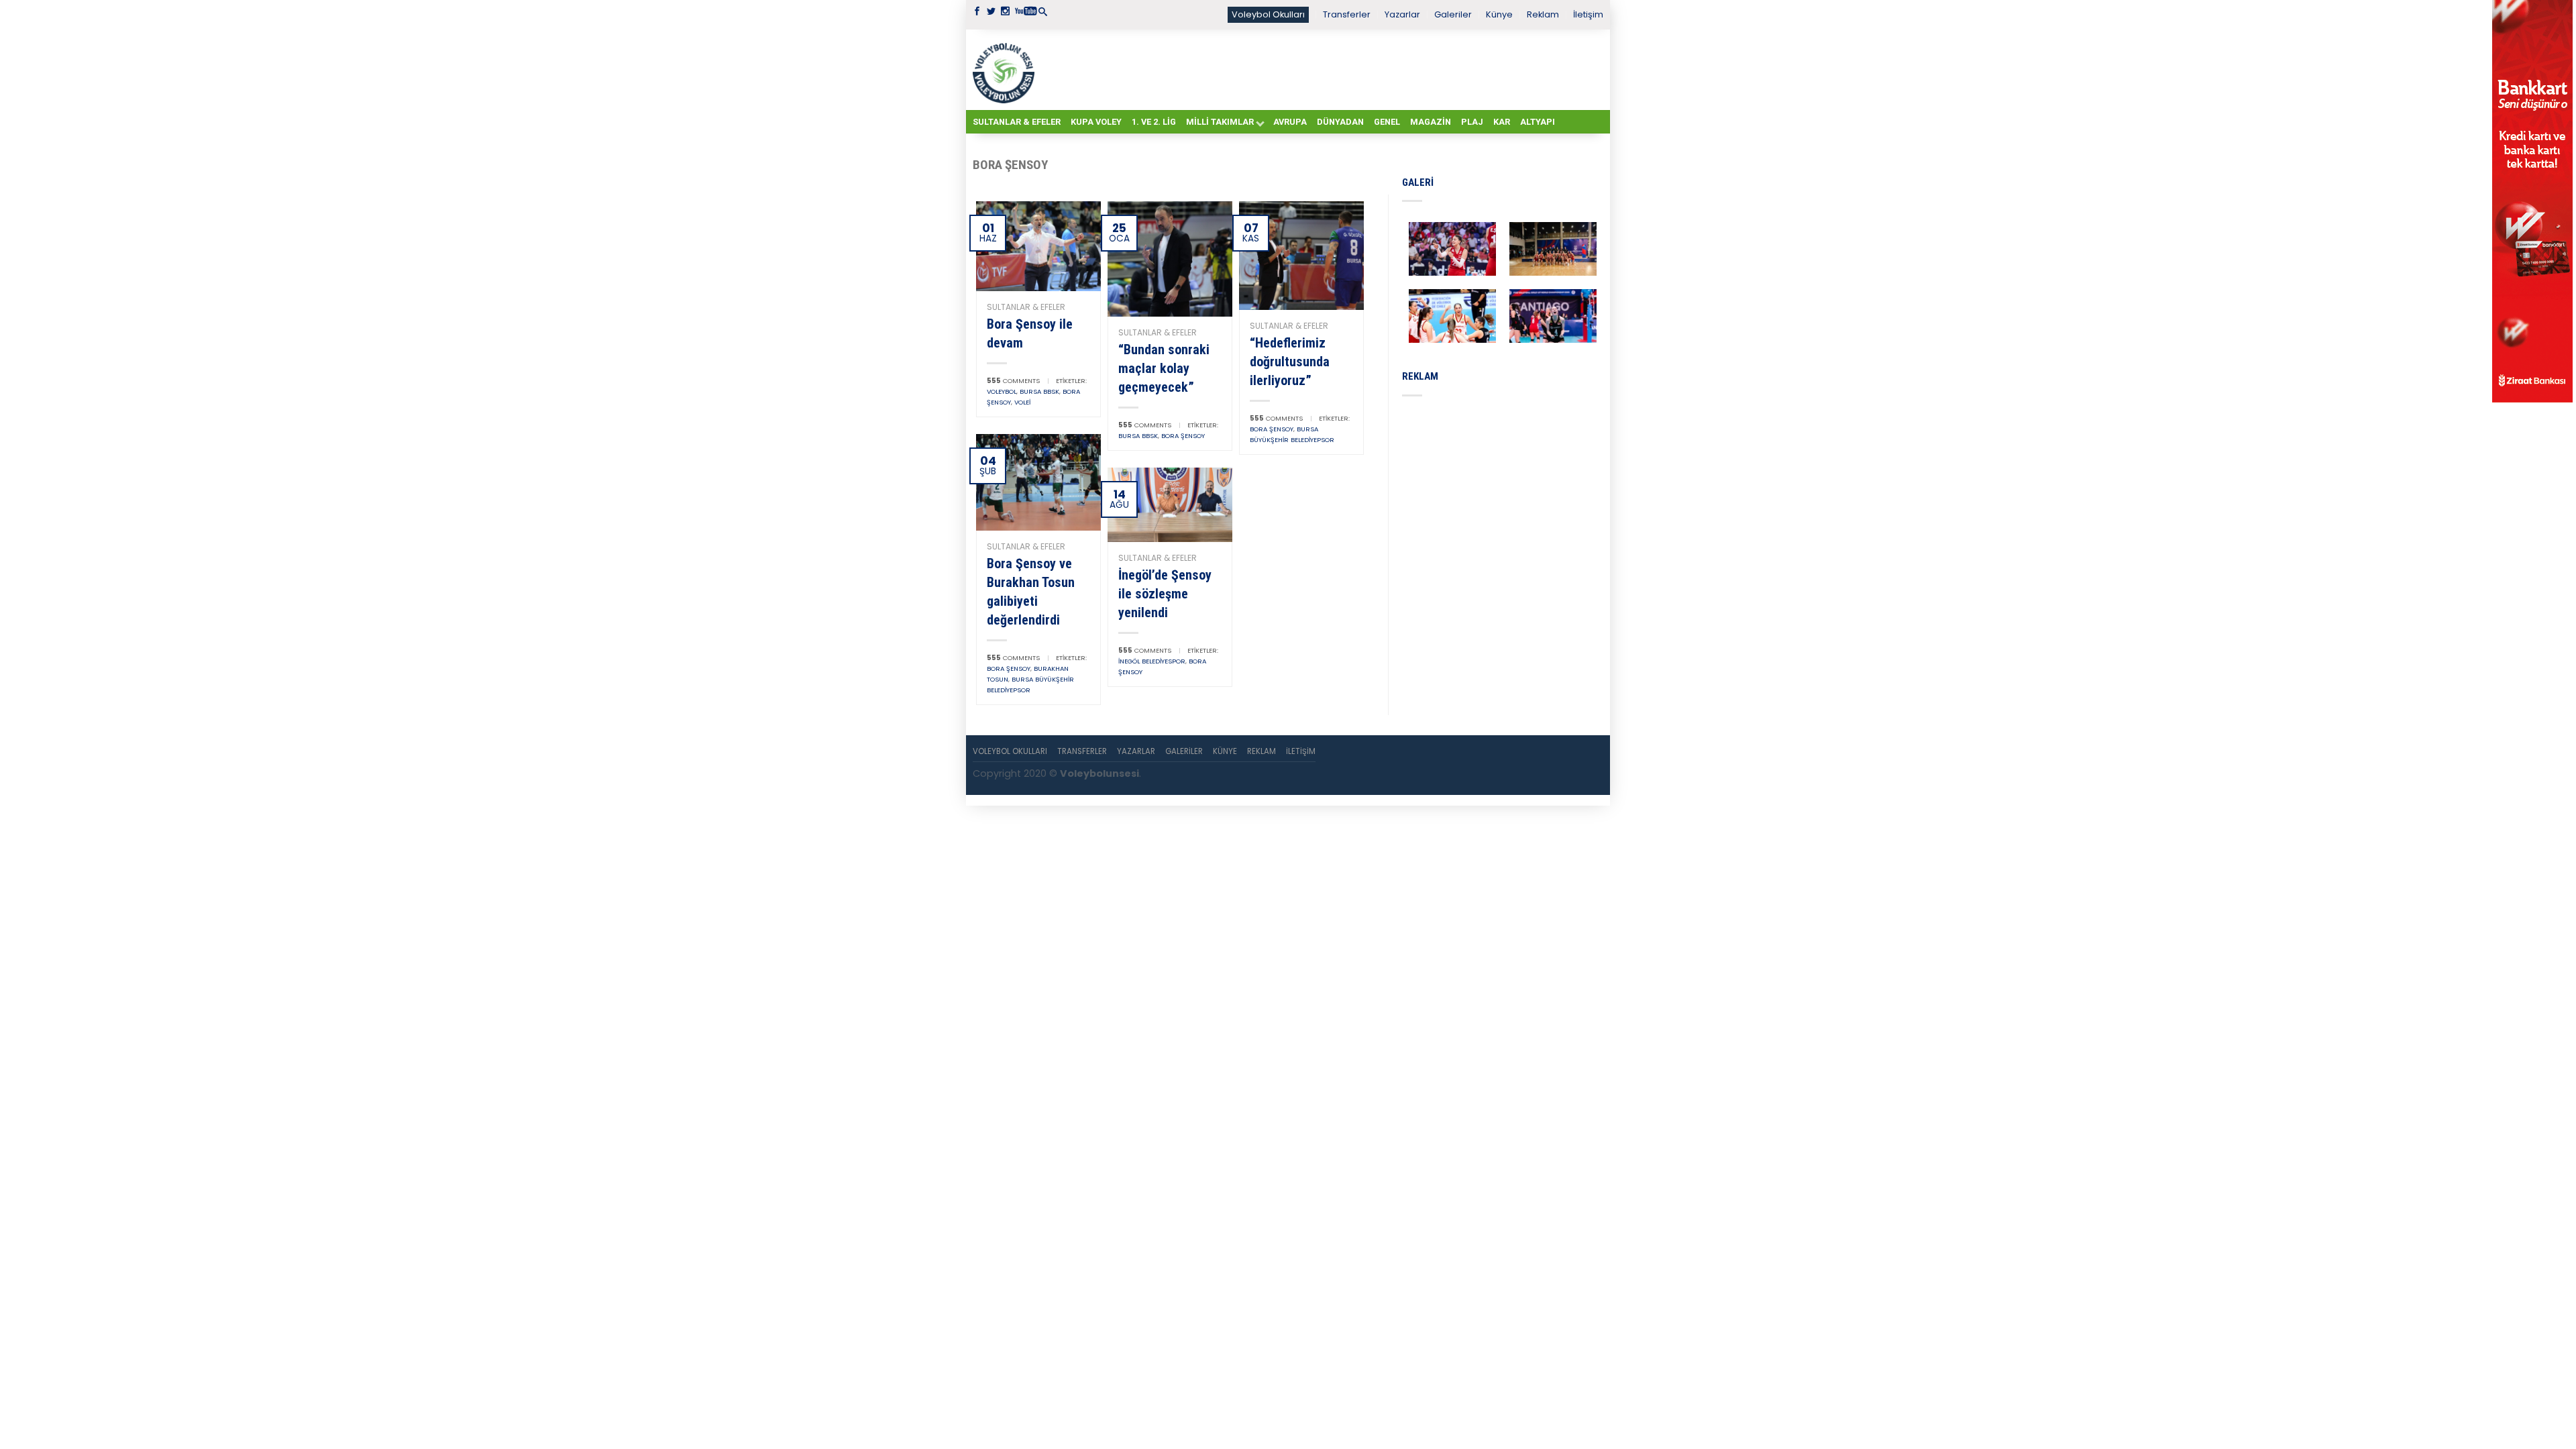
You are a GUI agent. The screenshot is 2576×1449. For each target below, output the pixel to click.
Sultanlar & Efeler (1017, 122)
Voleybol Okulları (1268, 14)
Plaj (1472, 122)
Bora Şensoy (1183, 436)
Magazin (1431, 122)
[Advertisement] (1322, 69)
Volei (1022, 402)
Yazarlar (1402, 14)
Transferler (1347, 14)
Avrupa (1290, 122)
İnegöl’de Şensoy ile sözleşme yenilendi (1165, 594)
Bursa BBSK (1039, 391)
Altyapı (1538, 122)
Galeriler (1453, 14)
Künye (1499, 14)
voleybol (1002, 391)
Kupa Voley (1096, 122)
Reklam (1543, 14)
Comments (1013, 381)
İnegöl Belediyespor (1152, 661)
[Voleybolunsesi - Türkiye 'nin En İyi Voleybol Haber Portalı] (1006, 70)
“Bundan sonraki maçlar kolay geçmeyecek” (1164, 368)
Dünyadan (1340, 122)
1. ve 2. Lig (1154, 122)
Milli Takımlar (1220, 122)
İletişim (1588, 14)
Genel (1387, 122)
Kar (1502, 122)
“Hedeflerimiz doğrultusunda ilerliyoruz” (1290, 362)
